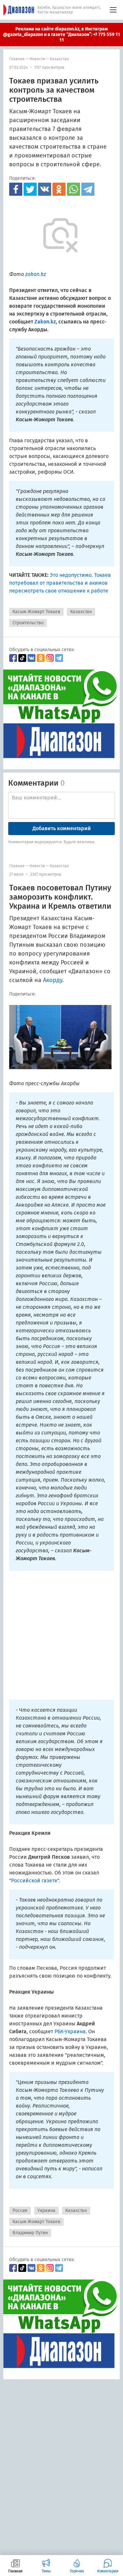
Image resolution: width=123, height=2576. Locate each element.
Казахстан (59, 59)
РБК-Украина (70, 2031)
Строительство (28, 623)
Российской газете (34, 1881)
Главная (17, 59)
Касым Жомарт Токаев (36, 612)
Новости (37, 59)
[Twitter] (30, 189)
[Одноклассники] (59, 189)
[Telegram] (88, 189)
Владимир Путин (30, 2233)
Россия (20, 2211)
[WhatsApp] (73, 189)
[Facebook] (16, 189)
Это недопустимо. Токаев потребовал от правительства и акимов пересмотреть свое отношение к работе (60, 583)
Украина (46, 2211)
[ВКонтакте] (45, 189)
